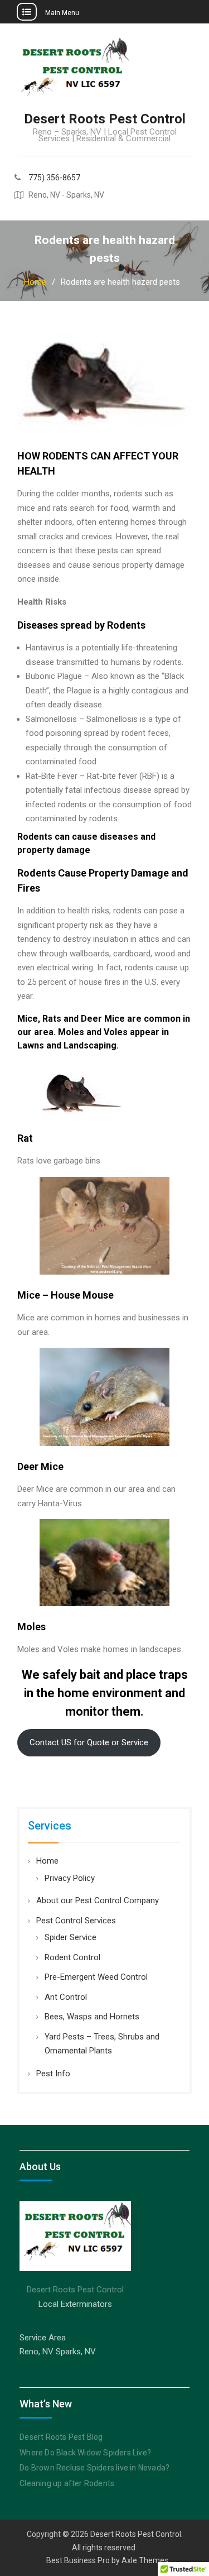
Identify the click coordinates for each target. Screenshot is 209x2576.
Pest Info (53, 2074)
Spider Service (71, 1937)
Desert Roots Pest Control (105, 119)
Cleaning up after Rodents (67, 2483)
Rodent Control (72, 1957)
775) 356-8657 (54, 178)
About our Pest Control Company (98, 1900)
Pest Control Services (76, 1921)
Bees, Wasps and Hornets (92, 2017)
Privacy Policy (70, 1878)
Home (47, 1861)
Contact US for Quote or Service (89, 1742)
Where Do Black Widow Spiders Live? (85, 2453)
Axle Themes (145, 2560)
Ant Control (66, 1997)
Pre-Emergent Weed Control (96, 1977)
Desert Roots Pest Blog (61, 2437)
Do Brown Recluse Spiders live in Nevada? (94, 2468)
